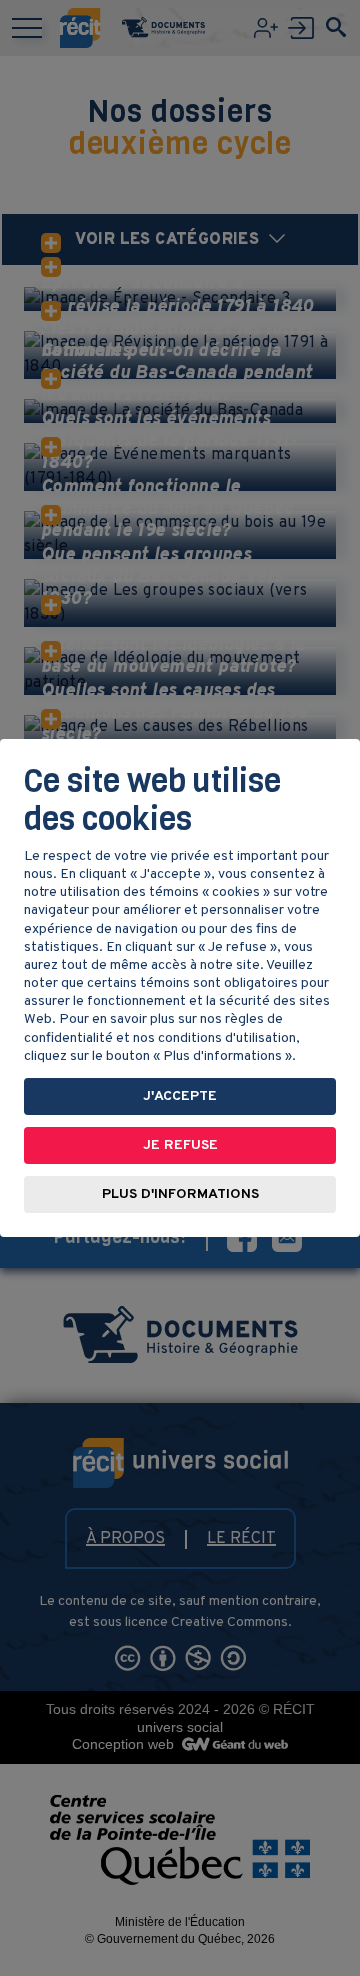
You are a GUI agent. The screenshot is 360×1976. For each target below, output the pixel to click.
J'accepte (180, 1096)
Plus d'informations (180, 1194)
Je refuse (180, 1145)
